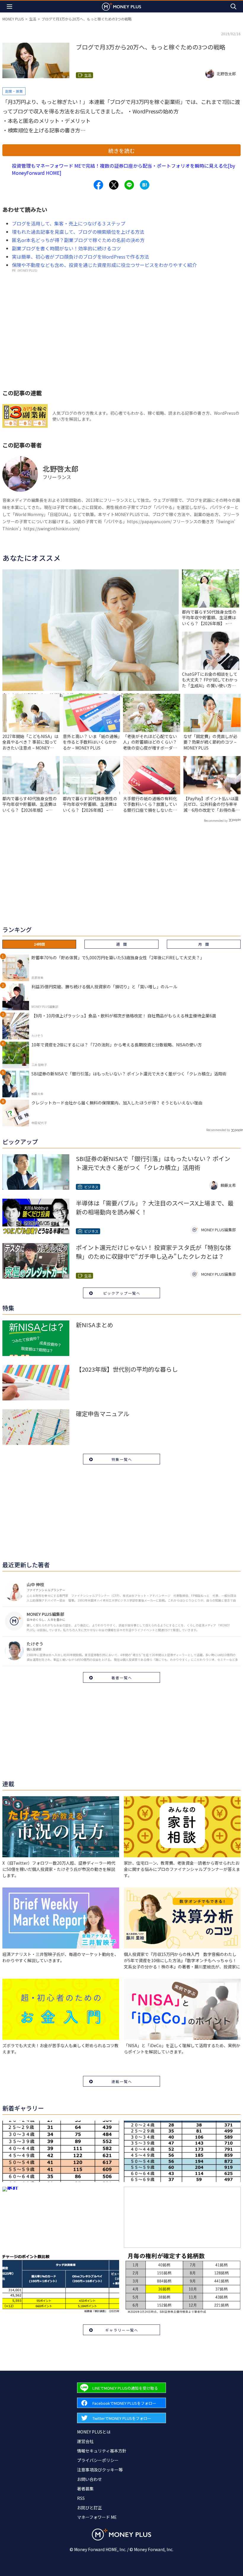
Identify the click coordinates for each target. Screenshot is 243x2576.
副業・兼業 (14, 91)
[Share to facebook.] (98, 185)
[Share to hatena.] (145, 185)
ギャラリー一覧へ (122, 2330)
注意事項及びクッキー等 (100, 2470)
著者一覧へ (122, 1678)
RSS (81, 2498)
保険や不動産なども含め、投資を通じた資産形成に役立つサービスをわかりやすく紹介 (104, 265)
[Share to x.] (114, 185)
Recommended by (216, 820)
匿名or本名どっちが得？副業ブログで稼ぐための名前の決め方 (78, 240)
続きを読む (121, 151)
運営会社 (85, 2441)
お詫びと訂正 (89, 2508)
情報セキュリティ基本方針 (102, 2451)
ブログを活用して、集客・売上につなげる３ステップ (69, 223)
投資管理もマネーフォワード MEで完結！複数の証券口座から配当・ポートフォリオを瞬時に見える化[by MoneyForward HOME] (123, 169)
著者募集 (85, 2489)
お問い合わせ (89, 2479)
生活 (33, 19)
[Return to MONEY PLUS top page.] (121, 6)
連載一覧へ (122, 2081)
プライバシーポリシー (98, 2460)
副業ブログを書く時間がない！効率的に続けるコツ (66, 248)
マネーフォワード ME (97, 2517)
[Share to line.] (129, 185)
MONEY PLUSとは (94, 2432)
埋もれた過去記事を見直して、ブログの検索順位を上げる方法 (78, 232)
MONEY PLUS (13, 19)
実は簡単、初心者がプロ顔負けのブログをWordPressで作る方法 (80, 257)
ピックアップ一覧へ (122, 1293)
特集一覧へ (122, 1459)
